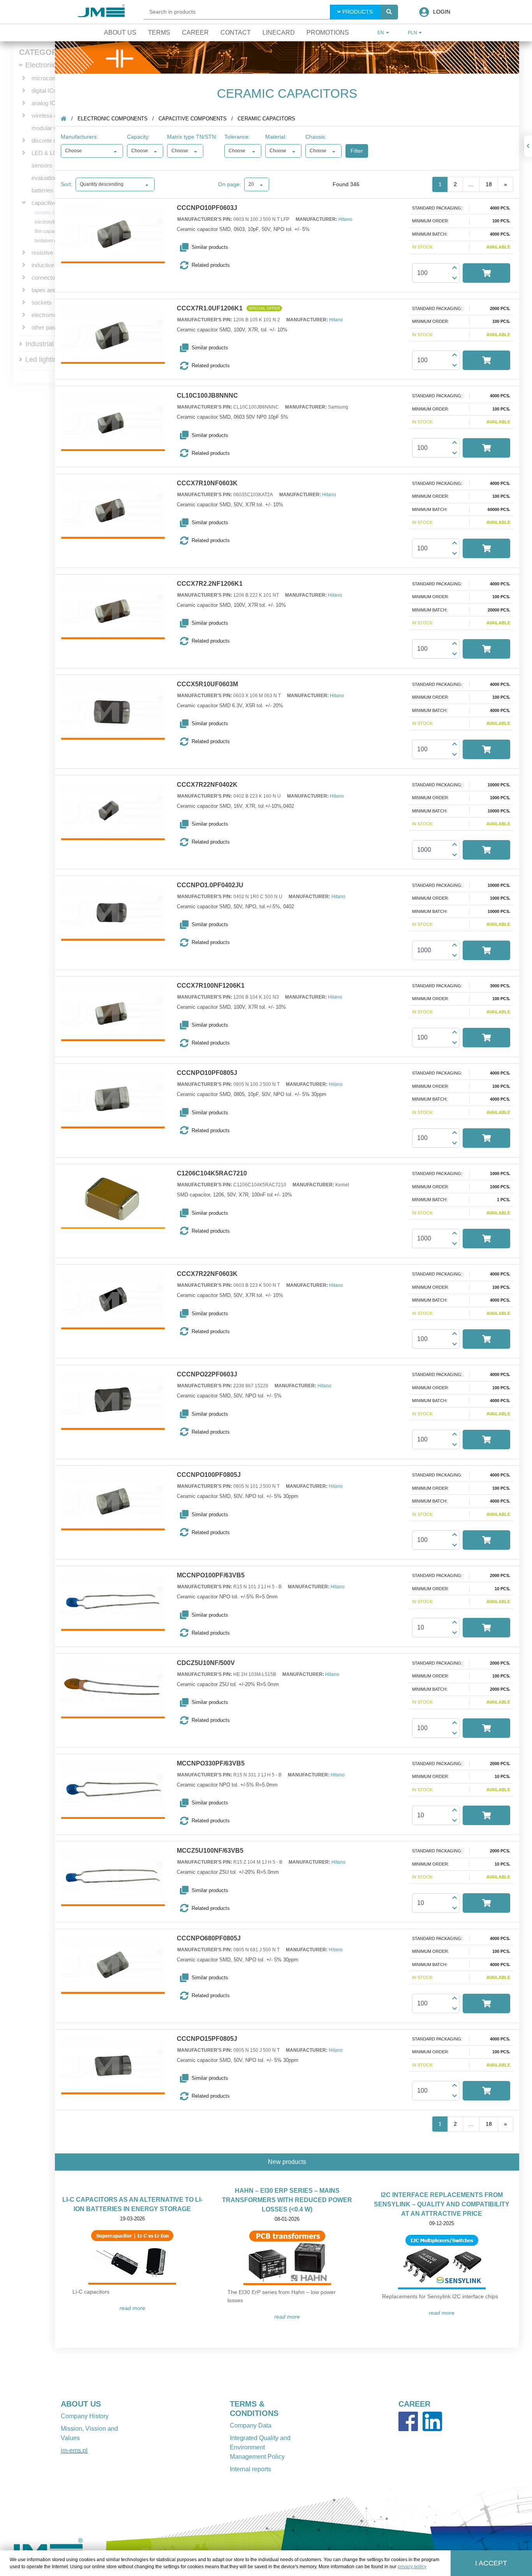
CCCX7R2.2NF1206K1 (210, 584)
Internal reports (250, 2469)
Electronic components (113, 119)
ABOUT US (81, 2404)
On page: (230, 184)
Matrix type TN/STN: (192, 137)
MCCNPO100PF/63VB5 (211, 1575)
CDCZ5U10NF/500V (206, 1663)
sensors (42, 165)
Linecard (279, 33)
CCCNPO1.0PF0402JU (210, 885)
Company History (85, 2416)
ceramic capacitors (55, 213)
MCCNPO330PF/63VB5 (211, 1764)
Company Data (251, 2425)
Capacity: (138, 137)
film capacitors (50, 231)
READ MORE (132, 2308)
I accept (491, 2563)
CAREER (414, 2404)
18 (489, 184)
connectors (46, 278)
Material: (276, 137)
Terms (159, 33)
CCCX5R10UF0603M (207, 684)
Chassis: (316, 137)
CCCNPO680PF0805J (209, 1938)
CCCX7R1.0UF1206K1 (210, 308)
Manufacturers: (79, 137)
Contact (236, 33)
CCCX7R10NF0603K (207, 483)
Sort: (67, 184)
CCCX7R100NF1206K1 (211, 986)
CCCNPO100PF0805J (209, 1475)
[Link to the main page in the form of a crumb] (63, 119)
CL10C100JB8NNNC (207, 396)
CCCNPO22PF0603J (207, 1374)
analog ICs (45, 103)
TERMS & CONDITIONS (254, 2409)
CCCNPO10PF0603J (207, 208)
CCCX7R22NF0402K (207, 785)
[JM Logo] (101, 12)
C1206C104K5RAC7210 (212, 1173)
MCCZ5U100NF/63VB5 (210, 1851)
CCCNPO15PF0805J (207, 2039)
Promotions (328, 33)
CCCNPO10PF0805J (207, 1073)
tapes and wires (52, 290)
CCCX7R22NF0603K (207, 1274)
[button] (221, 247)
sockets (42, 302)
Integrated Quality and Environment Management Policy (260, 2447)
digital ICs (44, 91)
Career (195, 33)
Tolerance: (237, 137)
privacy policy (412, 2567)
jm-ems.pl (74, 2450)
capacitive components (193, 119)
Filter (357, 151)
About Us (120, 33)
